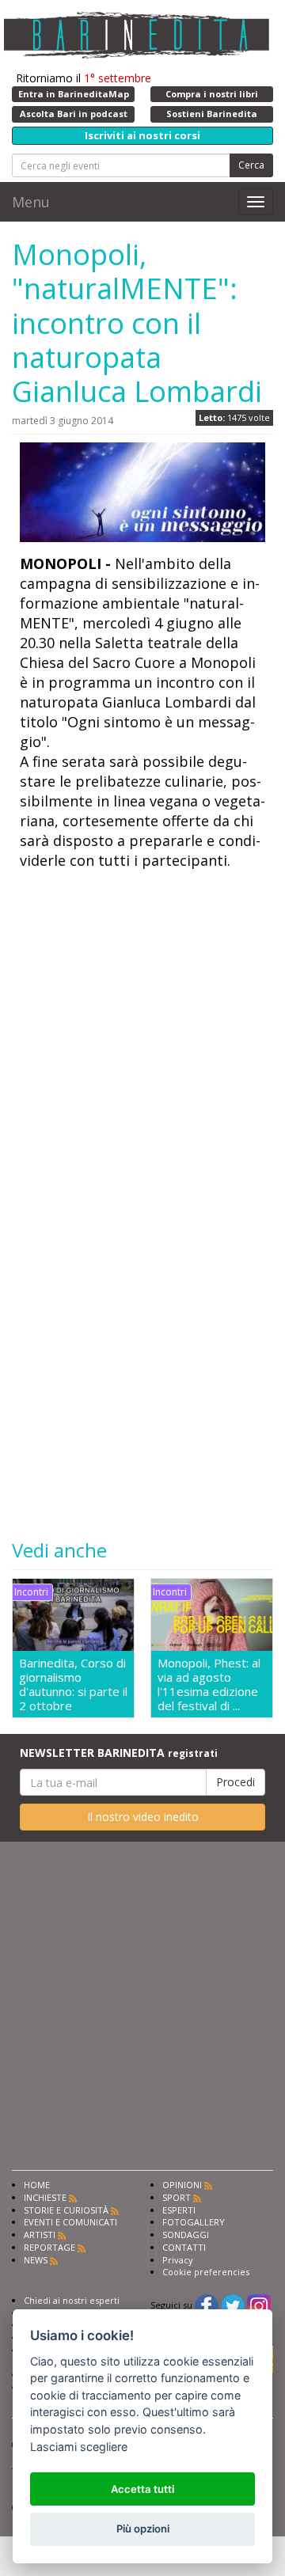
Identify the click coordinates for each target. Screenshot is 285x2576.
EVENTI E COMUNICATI (70, 2222)
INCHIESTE (45, 2197)
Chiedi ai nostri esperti (72, 2300)
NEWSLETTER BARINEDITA (119, 1753)
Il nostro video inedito (143, 1817)
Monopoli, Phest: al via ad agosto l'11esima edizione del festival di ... (209, 1684)
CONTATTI (184, 2247)
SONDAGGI (186, 2235)
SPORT (177, 2197)
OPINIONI (182, 2185)
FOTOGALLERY (194, 2222)
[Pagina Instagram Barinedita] (259, 2305)
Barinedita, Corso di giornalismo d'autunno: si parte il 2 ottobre (73, 1684)
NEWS (36, 2260)
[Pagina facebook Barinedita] (207, 2305)
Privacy (178, 2260)
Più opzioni (143, 2529)
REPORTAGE (49, 2247)
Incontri (31, 1592)
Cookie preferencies (206, 2272)
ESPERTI (179, 2210)
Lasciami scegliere (79, 2447)
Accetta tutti (142, 2489)
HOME (37, 2185)
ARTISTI (40, 2235)
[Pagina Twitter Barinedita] (233, 2305)
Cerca (251, 165)
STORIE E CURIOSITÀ (66, 2210)
